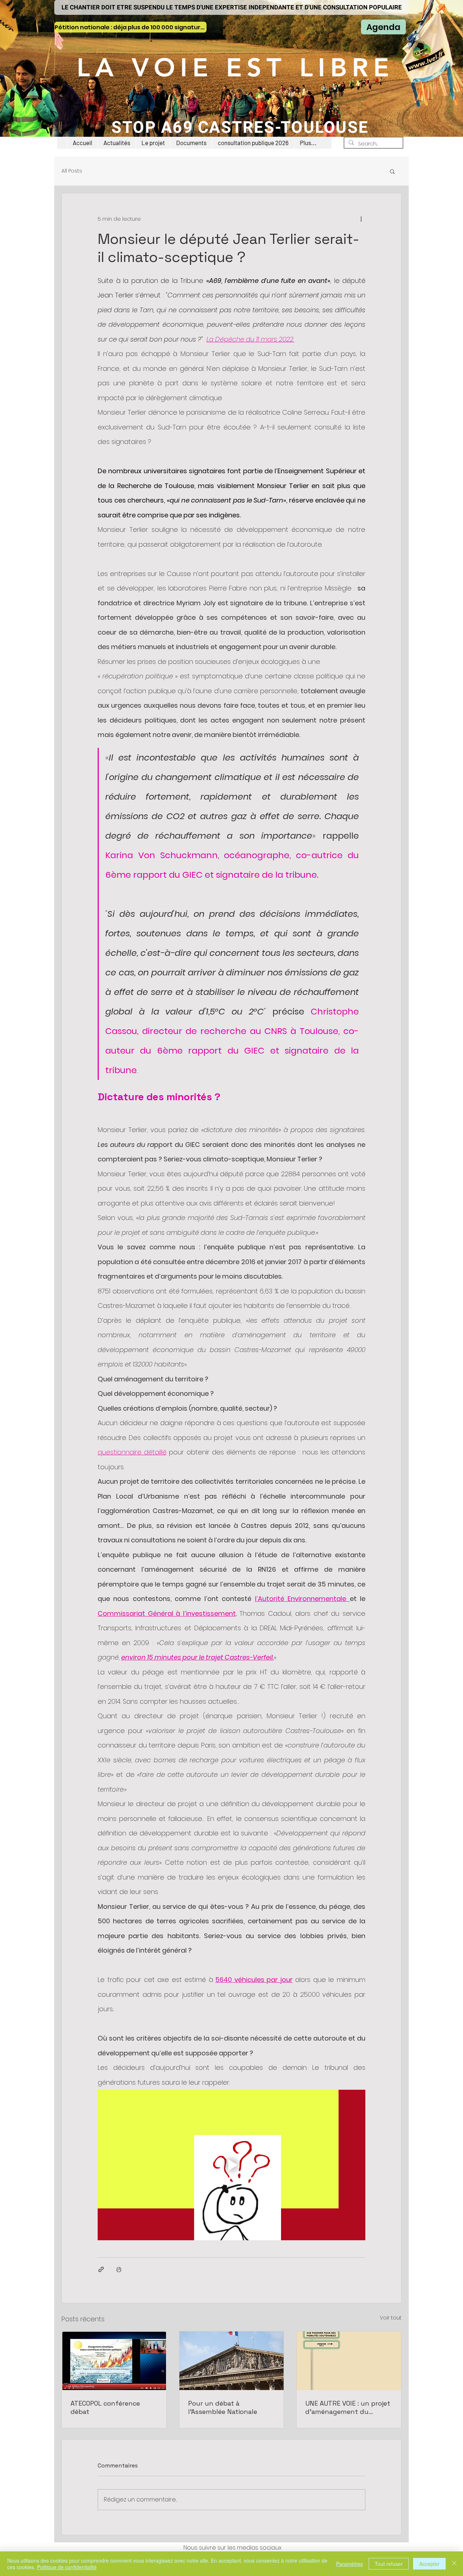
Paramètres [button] (349, 2564)
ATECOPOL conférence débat (105, 2407)
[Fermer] (454, 2564)
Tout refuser (389, 2564)
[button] (153, 143)
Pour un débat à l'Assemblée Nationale (223, 2407)
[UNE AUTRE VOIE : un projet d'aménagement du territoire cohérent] (349, 2361)
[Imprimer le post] (119, 2269)
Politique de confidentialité (67, 2567)
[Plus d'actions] (361, 219)
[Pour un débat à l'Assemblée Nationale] (232, 2361)
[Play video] (231, 2165)
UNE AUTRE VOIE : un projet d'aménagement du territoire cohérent (348, 2407)
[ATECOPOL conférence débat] (114, 2361)
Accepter (429, 2564)
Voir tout (391, 2318)
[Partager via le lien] (101, 2269)
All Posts (72, 171)
